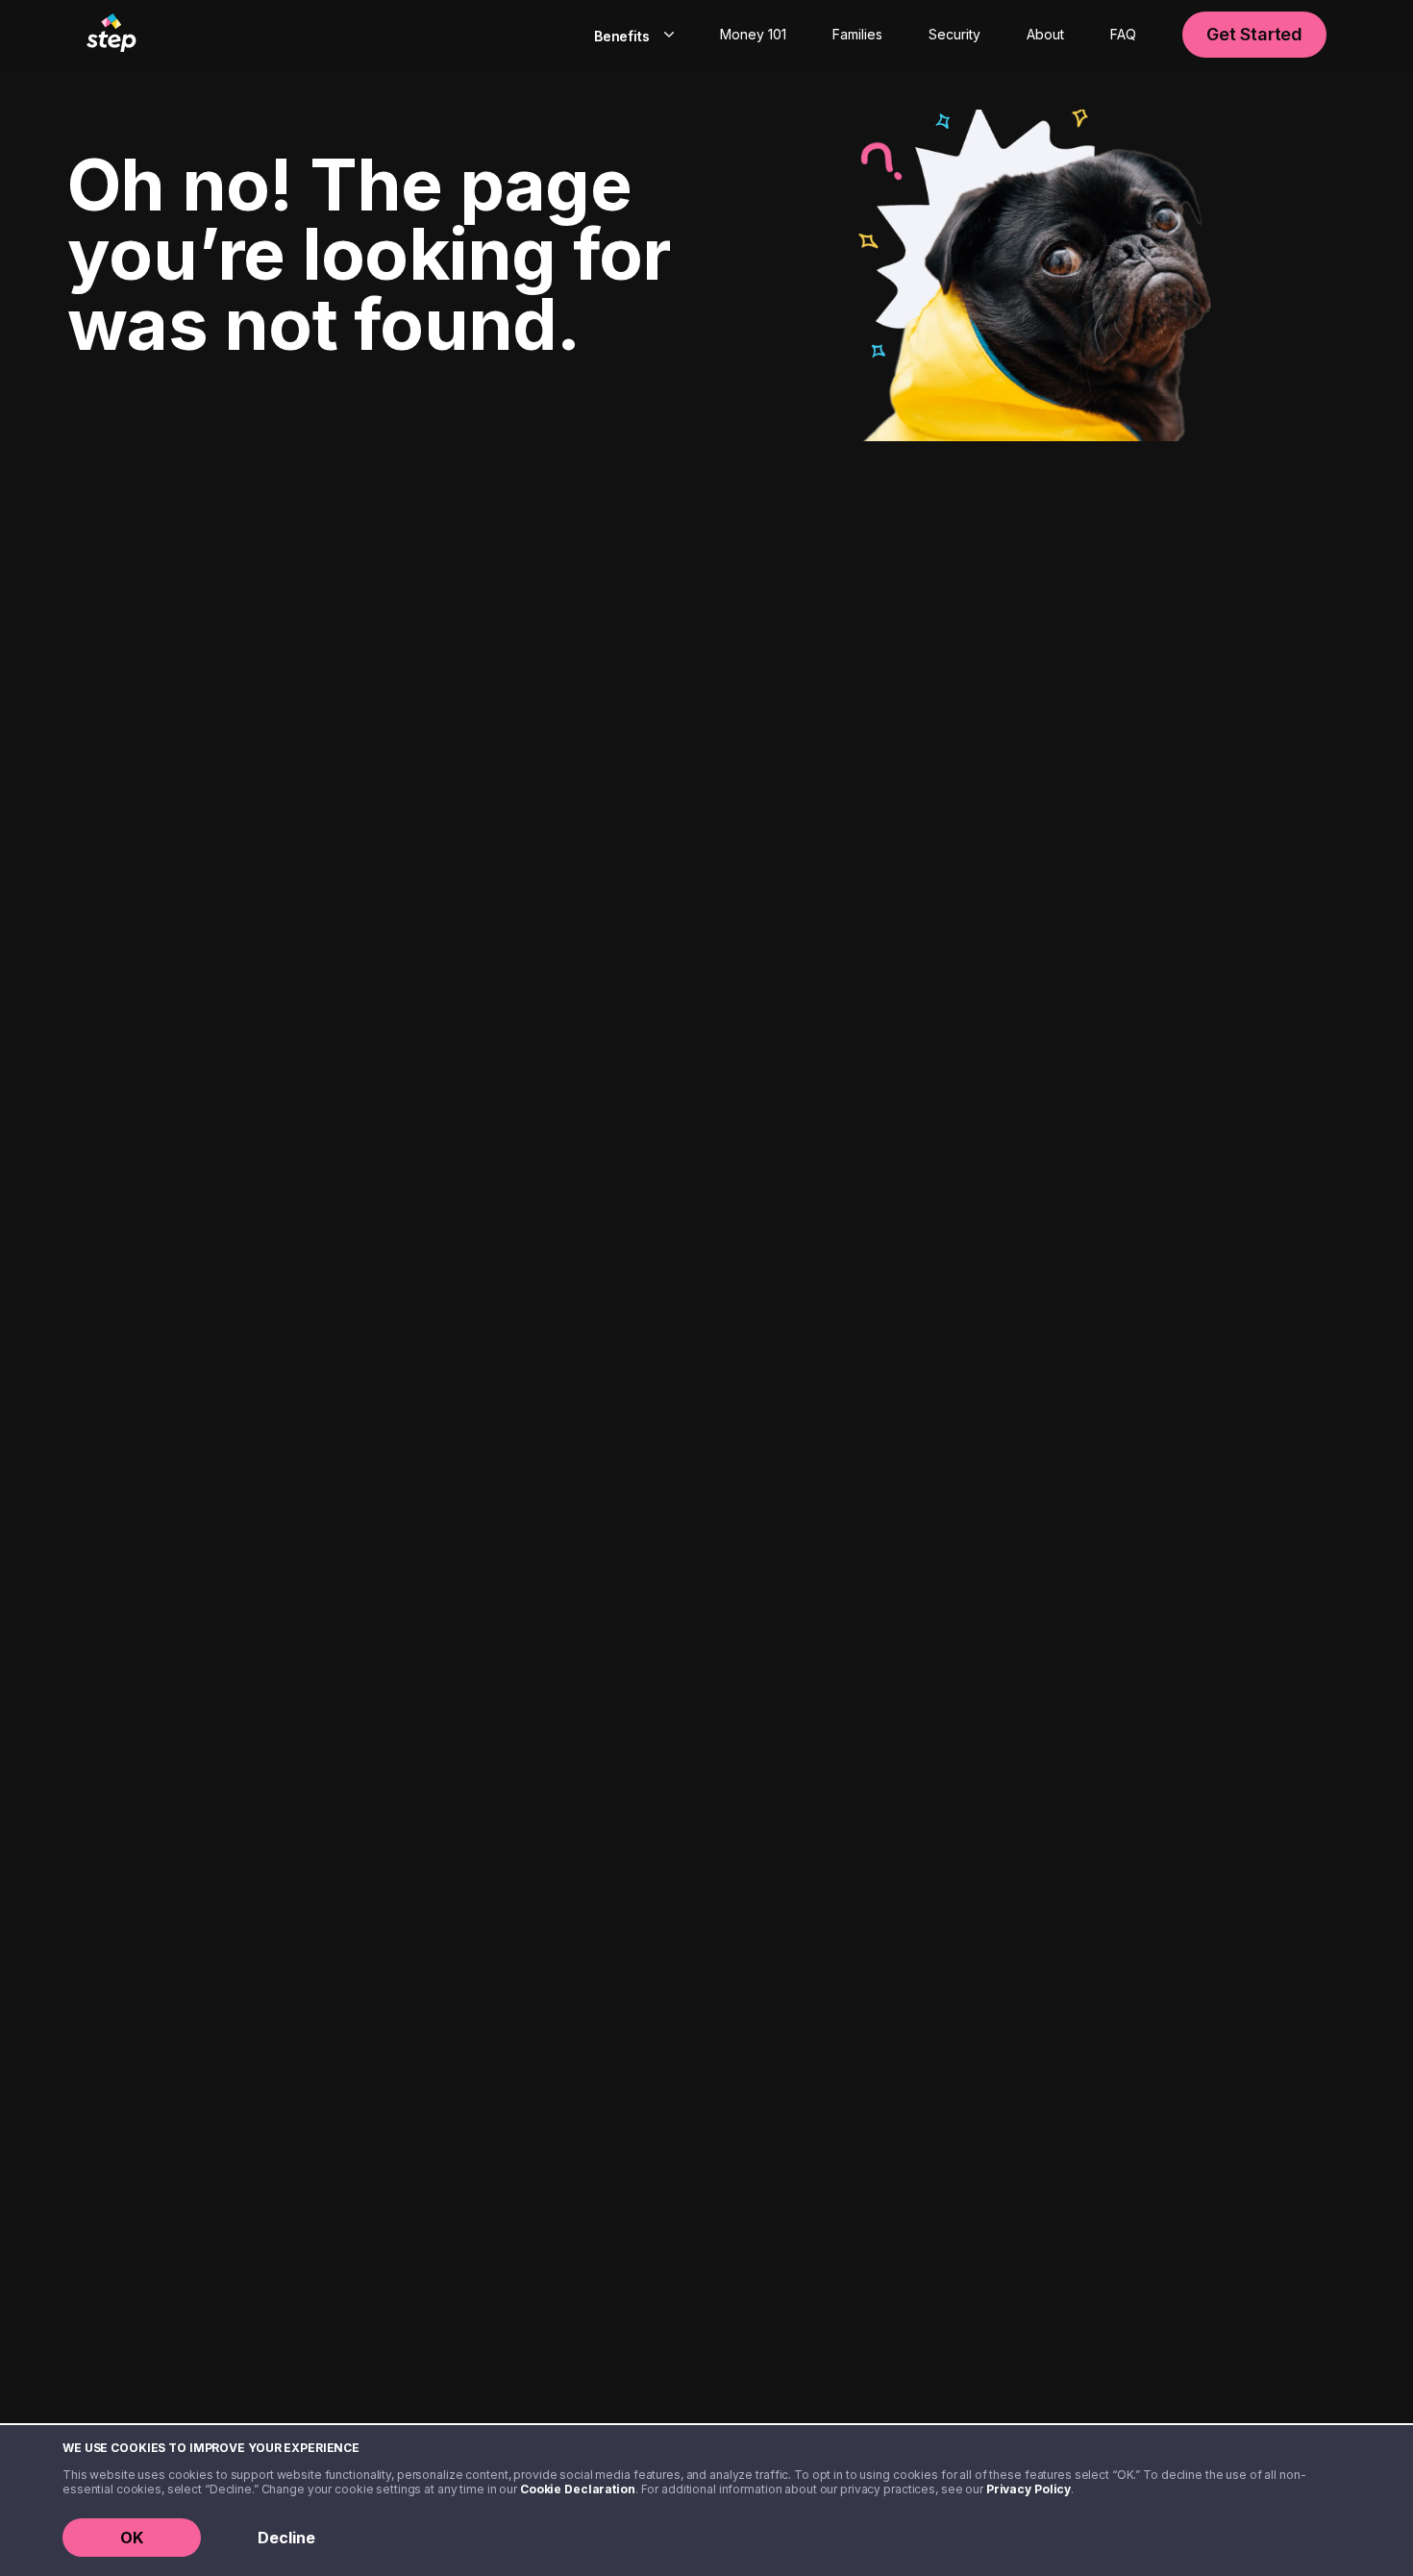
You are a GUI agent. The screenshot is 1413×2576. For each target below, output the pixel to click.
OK (132, 2538)
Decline (286, 2538)
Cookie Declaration (578, 2489)
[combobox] (630, 35)
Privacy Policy (1029, 2489)
